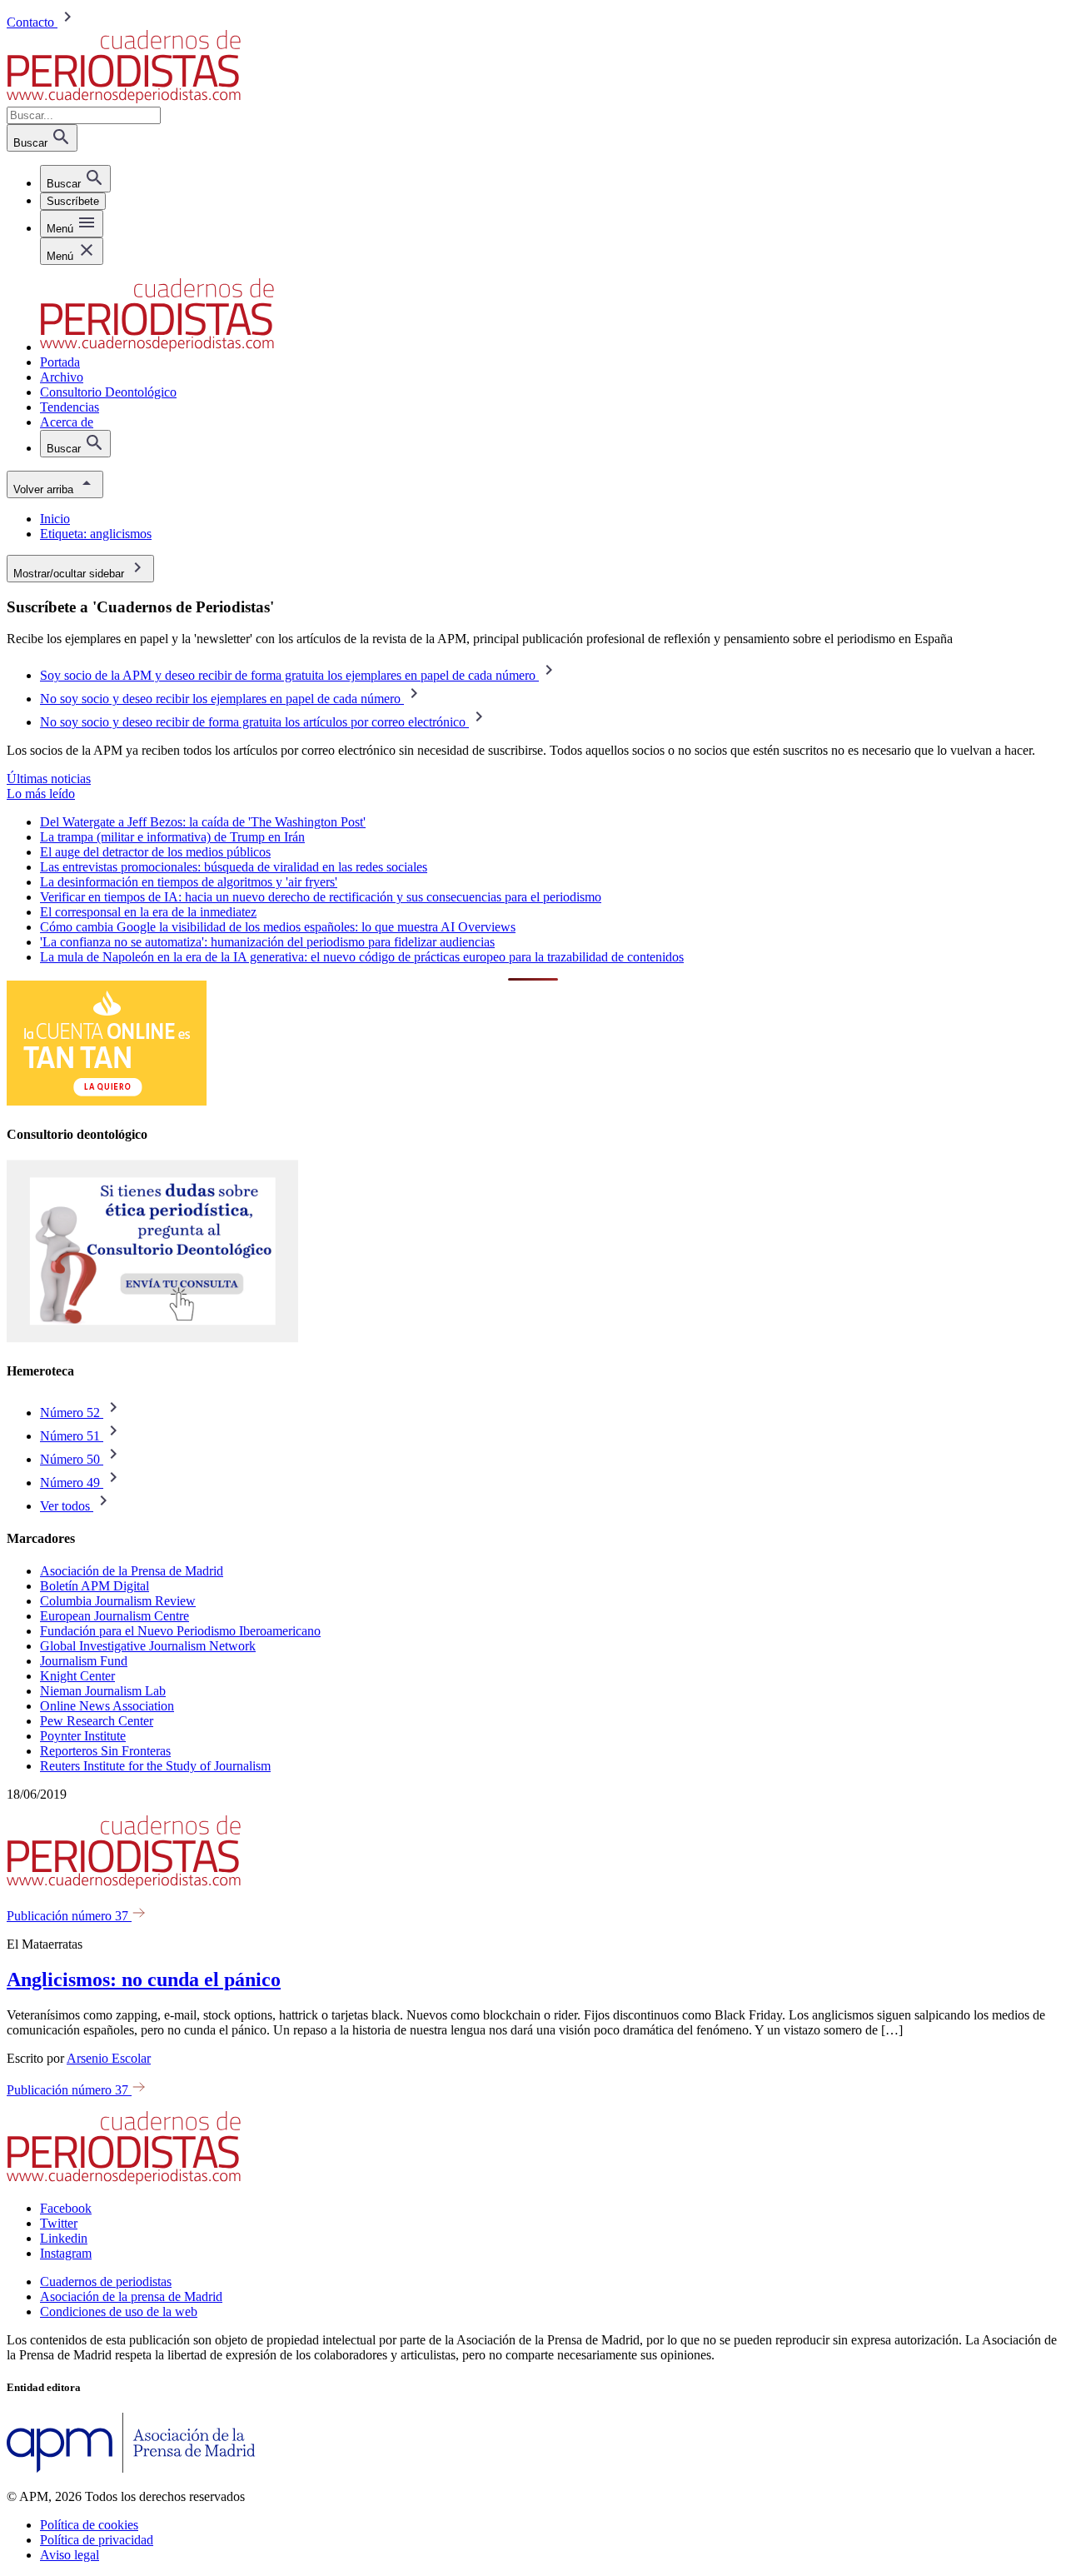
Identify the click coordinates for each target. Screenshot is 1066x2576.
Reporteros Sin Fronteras (105, 1751)
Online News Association (107, 1706)
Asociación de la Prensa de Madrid (132, 1571)
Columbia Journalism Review (118, 1601)
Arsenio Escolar (109, 2058)
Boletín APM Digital (95, 1586)
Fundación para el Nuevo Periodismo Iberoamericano (180, 1631)
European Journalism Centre (115, 1616)
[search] (75, 179)
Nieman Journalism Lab (103, 1691)
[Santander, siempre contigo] (107, 1101)
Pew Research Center (97, 1721)
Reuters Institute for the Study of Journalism (155, 1766)
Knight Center (77, 1676)
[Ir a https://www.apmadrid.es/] (131, 2468)
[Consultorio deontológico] (152, 1338)
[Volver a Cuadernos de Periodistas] (124, 99)
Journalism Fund (84, 1661)
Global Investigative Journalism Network (148, 1646)
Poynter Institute (83, 1736)
